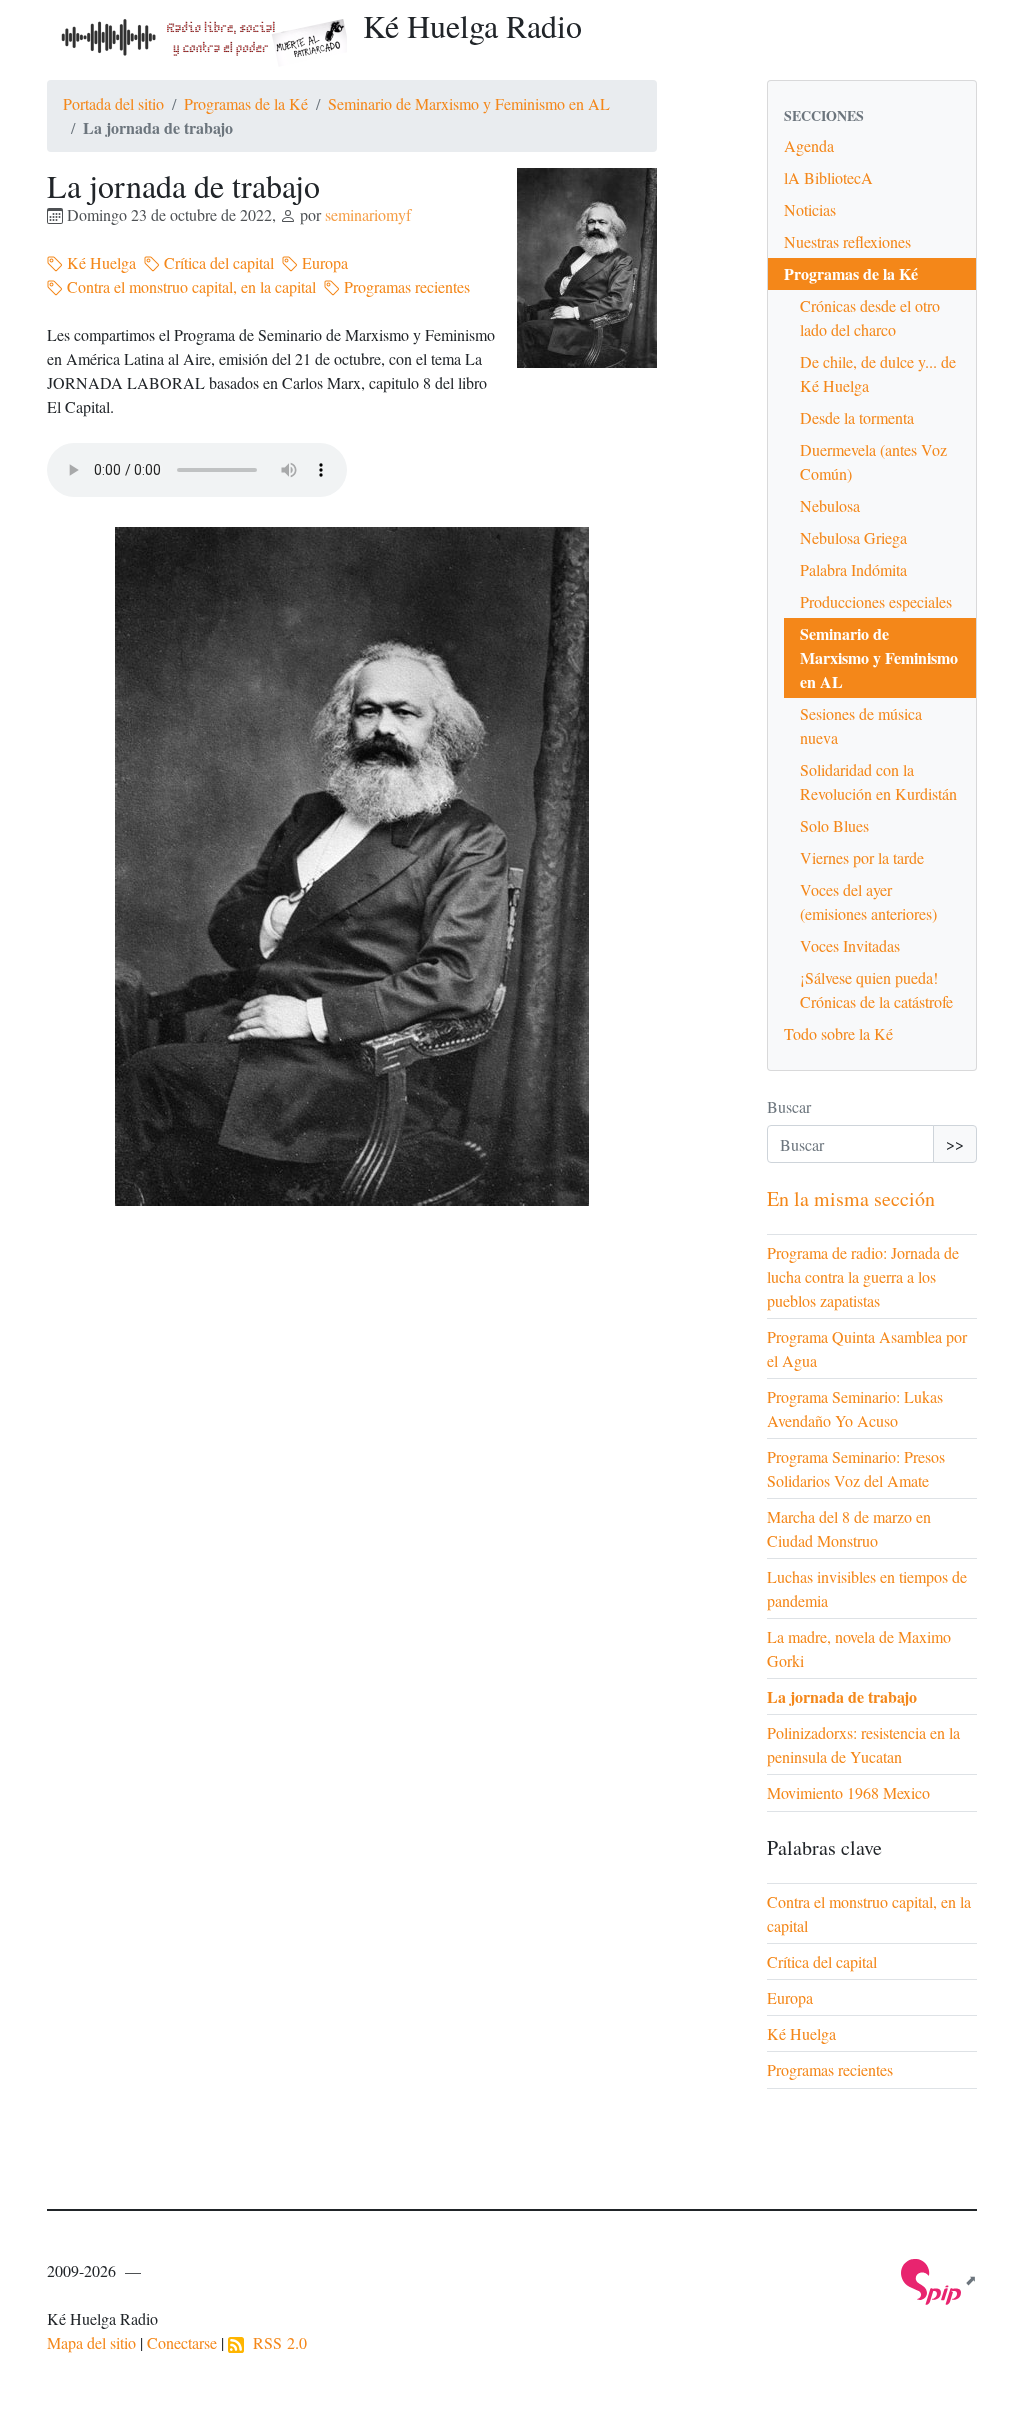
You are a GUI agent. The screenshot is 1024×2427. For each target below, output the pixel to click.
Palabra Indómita (853, 569)
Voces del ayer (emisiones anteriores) (868, 901)
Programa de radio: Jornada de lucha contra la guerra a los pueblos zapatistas (863, 1276)
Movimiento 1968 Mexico (848, 1792)
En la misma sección (851, 1198)
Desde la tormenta (857, 417)
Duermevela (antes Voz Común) (873, 461)
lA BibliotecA (828, 177)
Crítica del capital (217, 262)
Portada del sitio (113, 103)
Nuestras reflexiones (847, 241)
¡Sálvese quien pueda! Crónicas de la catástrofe (876, 989)
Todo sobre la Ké (838, 1033)
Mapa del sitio (91, 2342)
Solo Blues (834, 825)
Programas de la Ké (246, 103)
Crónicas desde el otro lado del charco (870, 317)
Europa (323, 262)
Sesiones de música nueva (861, 725)
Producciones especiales (876, 601)
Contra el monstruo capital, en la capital (189, 286)
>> (955, 1143)
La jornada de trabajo (842, 1696)
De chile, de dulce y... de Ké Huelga (878, 373)
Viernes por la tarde (862, 857)
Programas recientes (405, 286)
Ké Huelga (99, 262)
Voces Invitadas (850, 945)
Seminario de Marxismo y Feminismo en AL (469, 103)
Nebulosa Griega (853, 537)
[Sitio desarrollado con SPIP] (939, 2279)
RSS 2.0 (275, 2342)
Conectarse (182, 2342)
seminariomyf (368, 214)
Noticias (810, 209)
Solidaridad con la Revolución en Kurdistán (878, 781)
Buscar (789, 1106)
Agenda (809, 145)
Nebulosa (830, 505)
